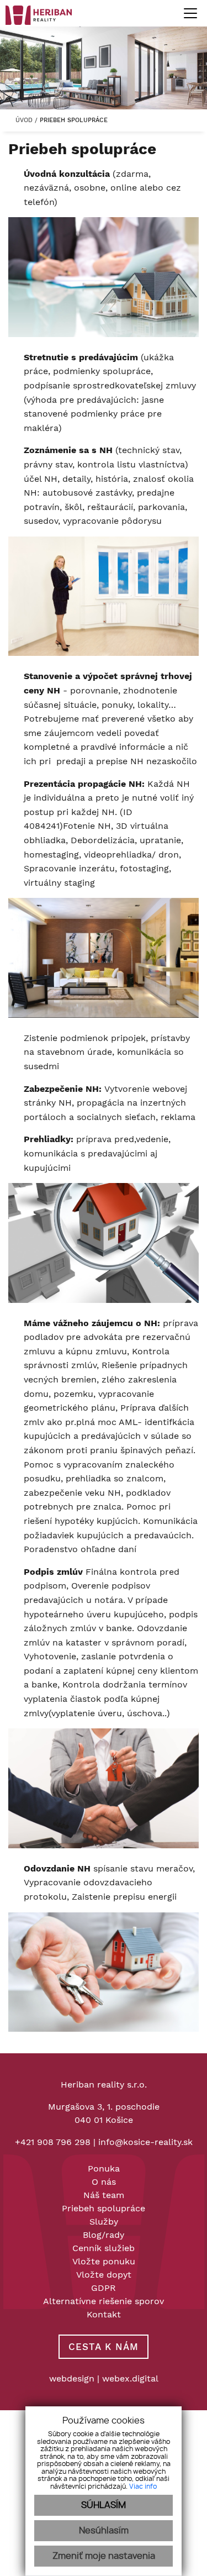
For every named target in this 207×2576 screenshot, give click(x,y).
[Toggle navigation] (186, 13)
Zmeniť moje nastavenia (104, 2556)
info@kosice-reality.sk (145, 2142)
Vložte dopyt (104, 2275)
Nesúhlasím (104, 2531)
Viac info (143, 2486)
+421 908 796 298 (53, 2142)
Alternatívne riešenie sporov (104, 2301)
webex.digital (130, 2378)
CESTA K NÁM (104, 2347)
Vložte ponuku (104, 2261)
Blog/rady (104, 2235)
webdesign (72, 2378)
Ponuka (104, 2168)
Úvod (23, 120)
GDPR (104, 2288)
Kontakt (104, 2314)
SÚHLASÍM (104, 2505)
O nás (104, 2182)
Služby (104, 2222)
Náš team (104, 2195)
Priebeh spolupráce (104, 2208)
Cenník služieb (104, 2248)
